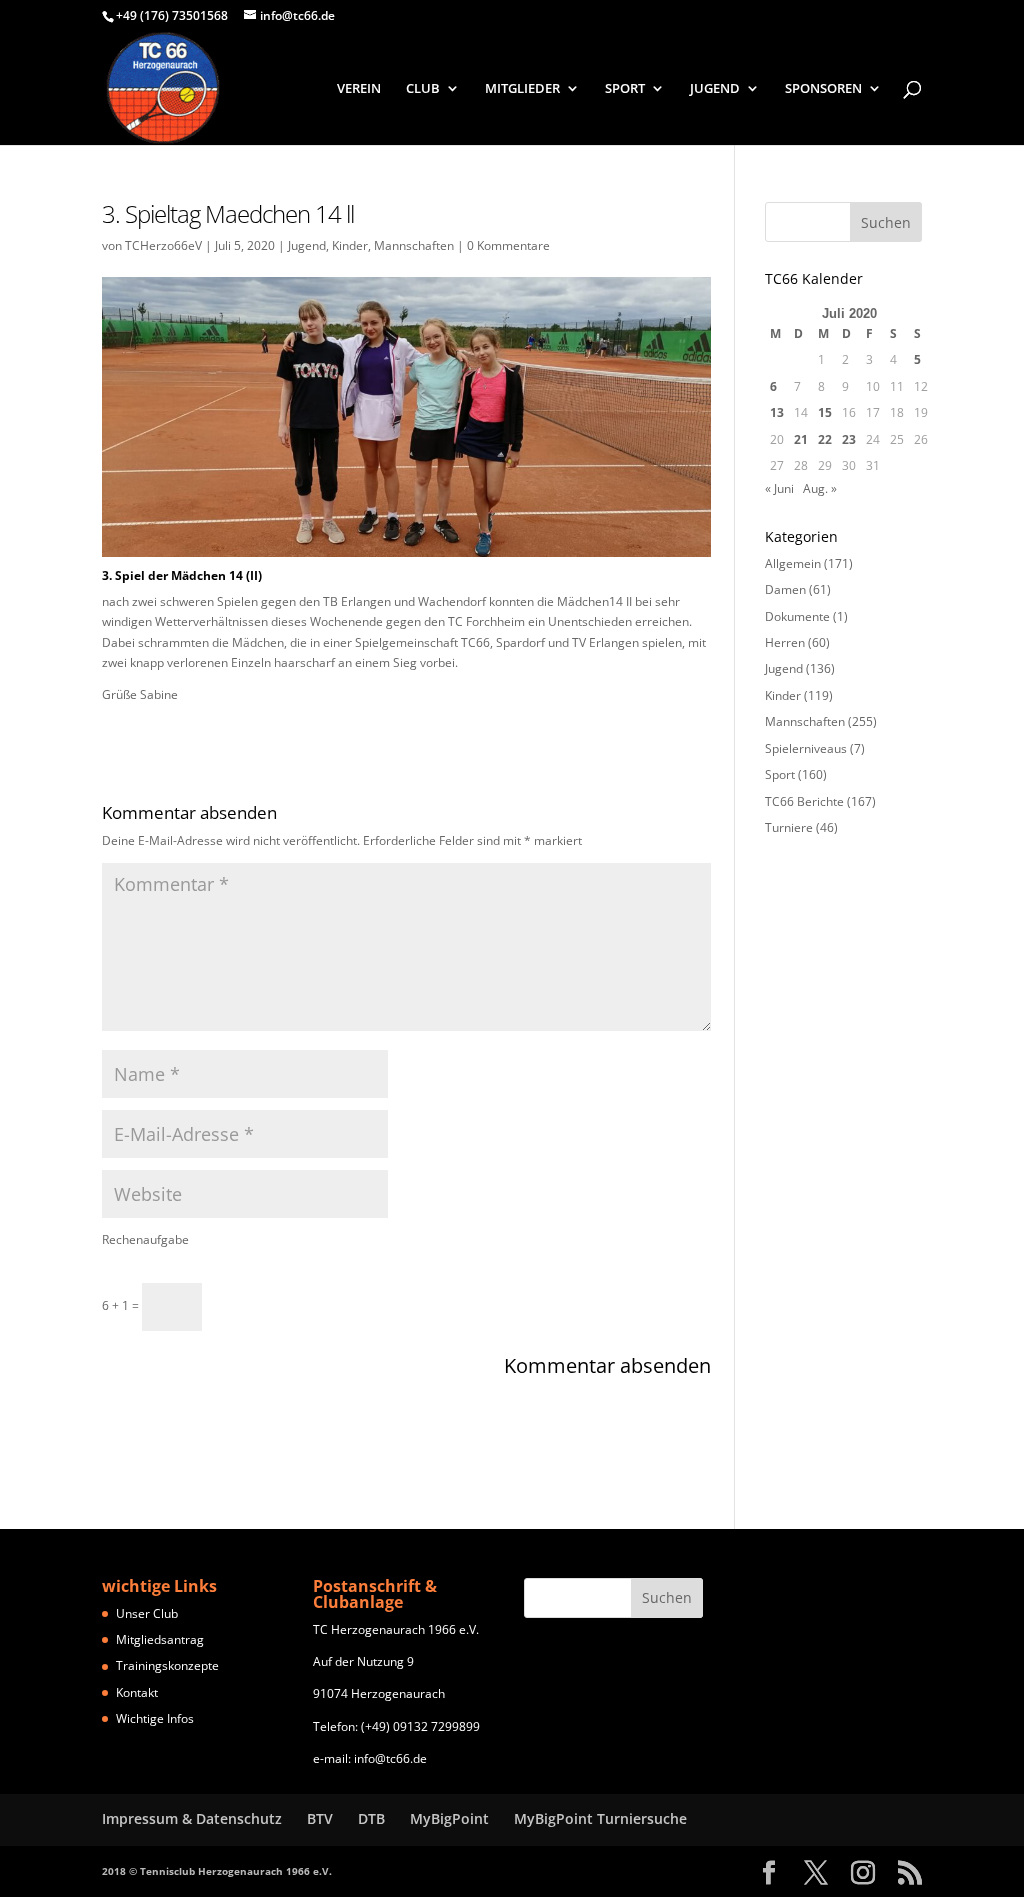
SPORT (625, 89)
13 (777, 412)
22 (825, 439)
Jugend (307, 245)
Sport (780, 774)
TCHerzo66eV (163, 245)
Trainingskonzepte (167, 1665)
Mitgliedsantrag (160, 1639)
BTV (320, 1818)
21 (801, 439)
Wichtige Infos (155, 1718)
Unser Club (147, 1613)
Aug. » (820, 488)
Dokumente (797, 616)
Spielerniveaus (806, 748)
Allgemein (793, 563)
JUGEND (715, 89)
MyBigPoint (449, 1818)
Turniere (789, 827)
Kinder (350, 245)
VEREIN (359, 89)
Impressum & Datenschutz (192, 1818)
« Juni (779, 488)
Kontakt (137, 1692)
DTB (371, 1818)
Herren (785, 642)
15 (825, 412)
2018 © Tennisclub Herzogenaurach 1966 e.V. (217, 1871)
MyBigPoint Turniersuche (600, 1818)
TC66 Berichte (804, 801)
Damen (785, 589)
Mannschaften (414, 245)
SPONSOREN (823, 89)
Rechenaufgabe (145, 1239)
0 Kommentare (508, 245)
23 (849, 439)
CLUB (423, 89)
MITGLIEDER (522, 89)
